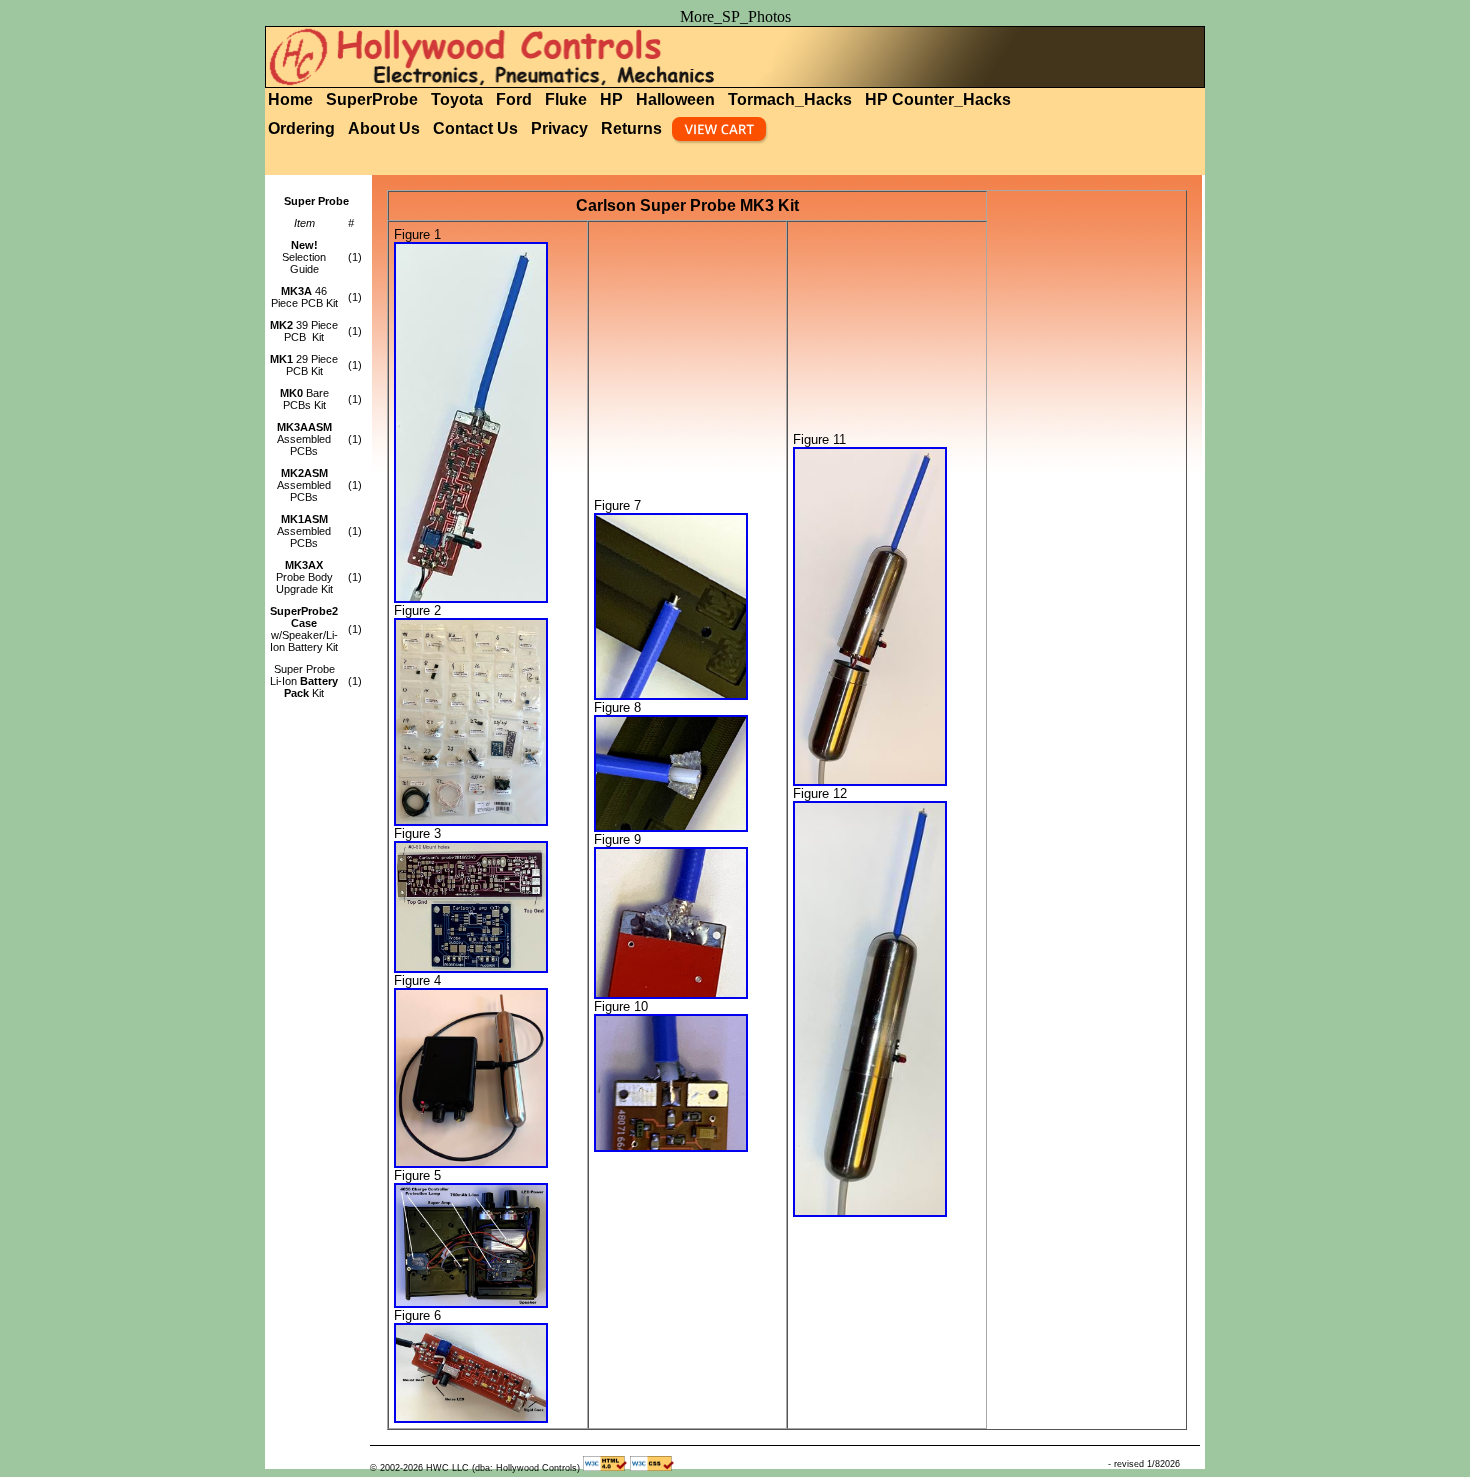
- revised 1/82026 (1144, 1464)
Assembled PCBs (304, 439)
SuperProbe (372, 99)
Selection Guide (304, 257)
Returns (631, 128)
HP (611, 99)
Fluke (566, 99)
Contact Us (475, 128)
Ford (514, 99)
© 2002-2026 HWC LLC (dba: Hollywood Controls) (475, 1468)
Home (290, 99)
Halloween (675, 99)
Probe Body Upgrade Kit (304, 577)
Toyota (457, 99)
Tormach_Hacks (790, 99)
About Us (384, 128)
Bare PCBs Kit (304, 399)
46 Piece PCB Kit (304, 297)
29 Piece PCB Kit (304, 365)
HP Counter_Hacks (938, 99)
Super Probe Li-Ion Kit (304, 681)
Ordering (301, 128)
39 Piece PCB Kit (304, 331)
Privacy (559, 128)
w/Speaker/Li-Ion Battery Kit (304, 629)
